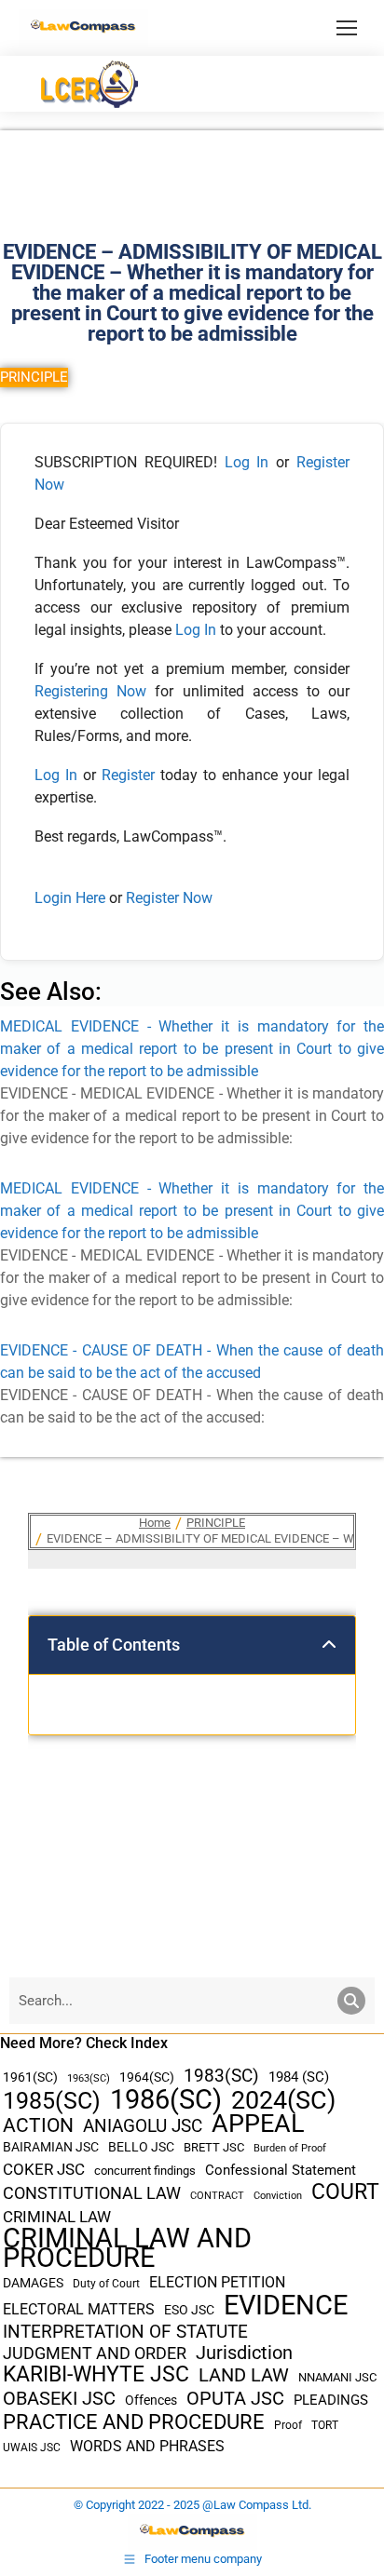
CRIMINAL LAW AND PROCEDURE (127, 2248)
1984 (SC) (299, 2077)
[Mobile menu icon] (347, 28)
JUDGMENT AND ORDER (95, 2353)
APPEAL (258, 2124)
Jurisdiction (244, 2353)
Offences (151, 2401)
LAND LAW (244, 2375)
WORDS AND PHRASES (147, 2447)
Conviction (278, 2196)
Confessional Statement (281, 2170)
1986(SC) (166, 2100)
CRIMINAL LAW (57, 2217)
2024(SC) (283, 2101)
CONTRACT (217, 2196)
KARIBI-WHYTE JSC (96, 2374)
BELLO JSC (141, 2147)
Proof (288, 2425)
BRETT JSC (214, 2147)
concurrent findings (145, 2171)
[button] (329, 1645)
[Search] (351, 2001)
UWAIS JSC (32, 2448)
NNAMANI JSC (337, 2377)
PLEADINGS (331, 2400)
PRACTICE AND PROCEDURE (134, 2422)
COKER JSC (44, 2169)
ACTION (38, 2126)
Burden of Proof (290, 2148)
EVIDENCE (286, 2306)
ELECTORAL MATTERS (79, 2310)
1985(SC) (52, 2101)
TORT (325, 2425)
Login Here (70, 898)
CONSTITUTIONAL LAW (92, 2193)
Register (131, 775)
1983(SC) (221, 2077)
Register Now (169, 898)
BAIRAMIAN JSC (51, 2147)
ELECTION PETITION (217, 2282)
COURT (345, 2192)
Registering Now (90, 691)
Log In (247, 462)
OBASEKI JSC (59, 2399)
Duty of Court (106, 2284)
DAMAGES (33, 2283)
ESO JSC (189, 2310)
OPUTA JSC (235, 2399)
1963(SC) (89, 2078)
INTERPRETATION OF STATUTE (125, 2332)
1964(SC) (147, 2077)
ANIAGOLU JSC (143, 2126)
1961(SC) (30, 2077)
